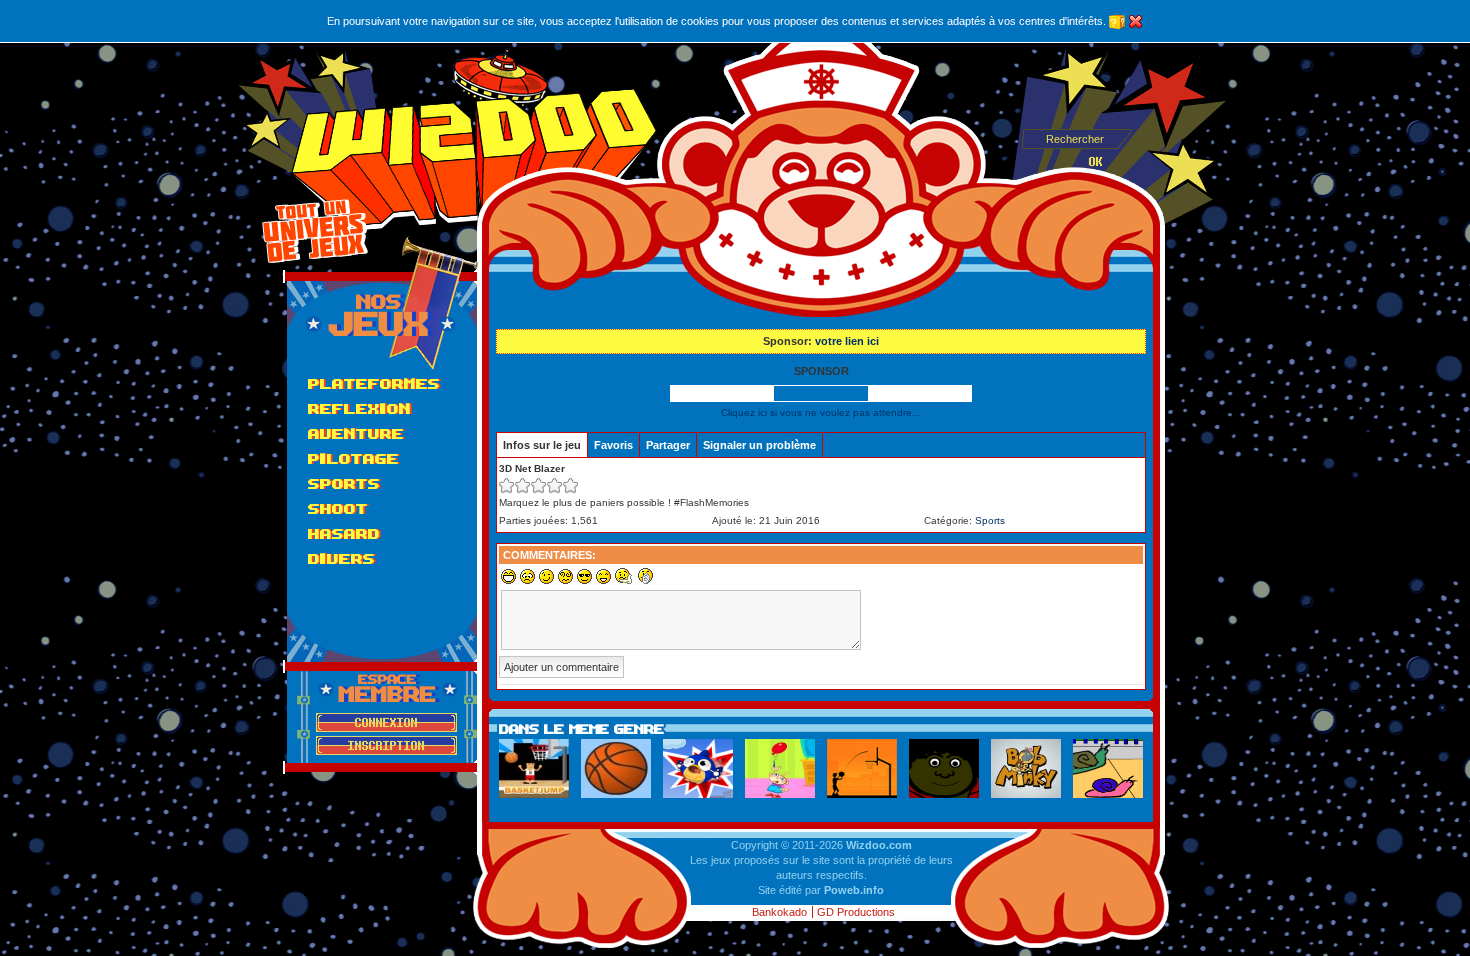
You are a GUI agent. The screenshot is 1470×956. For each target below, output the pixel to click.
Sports (344, 483)
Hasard (344, 533)
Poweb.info (854, 890)
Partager (668, 445)
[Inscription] (386, 745)
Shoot (338, 508)
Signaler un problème (759, 445)
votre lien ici (847, 341)
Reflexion (359, 408)
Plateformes (374, 383)
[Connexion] (386, 722)
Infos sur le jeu (542, 445)
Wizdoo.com (879, 845)
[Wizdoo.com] (474, 139)
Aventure (356, 433)
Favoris (613, 445)
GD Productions (856, 912)
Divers (341, 558)
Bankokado (779, 912)
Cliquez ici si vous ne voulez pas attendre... (821, 412)
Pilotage (353, 458)
